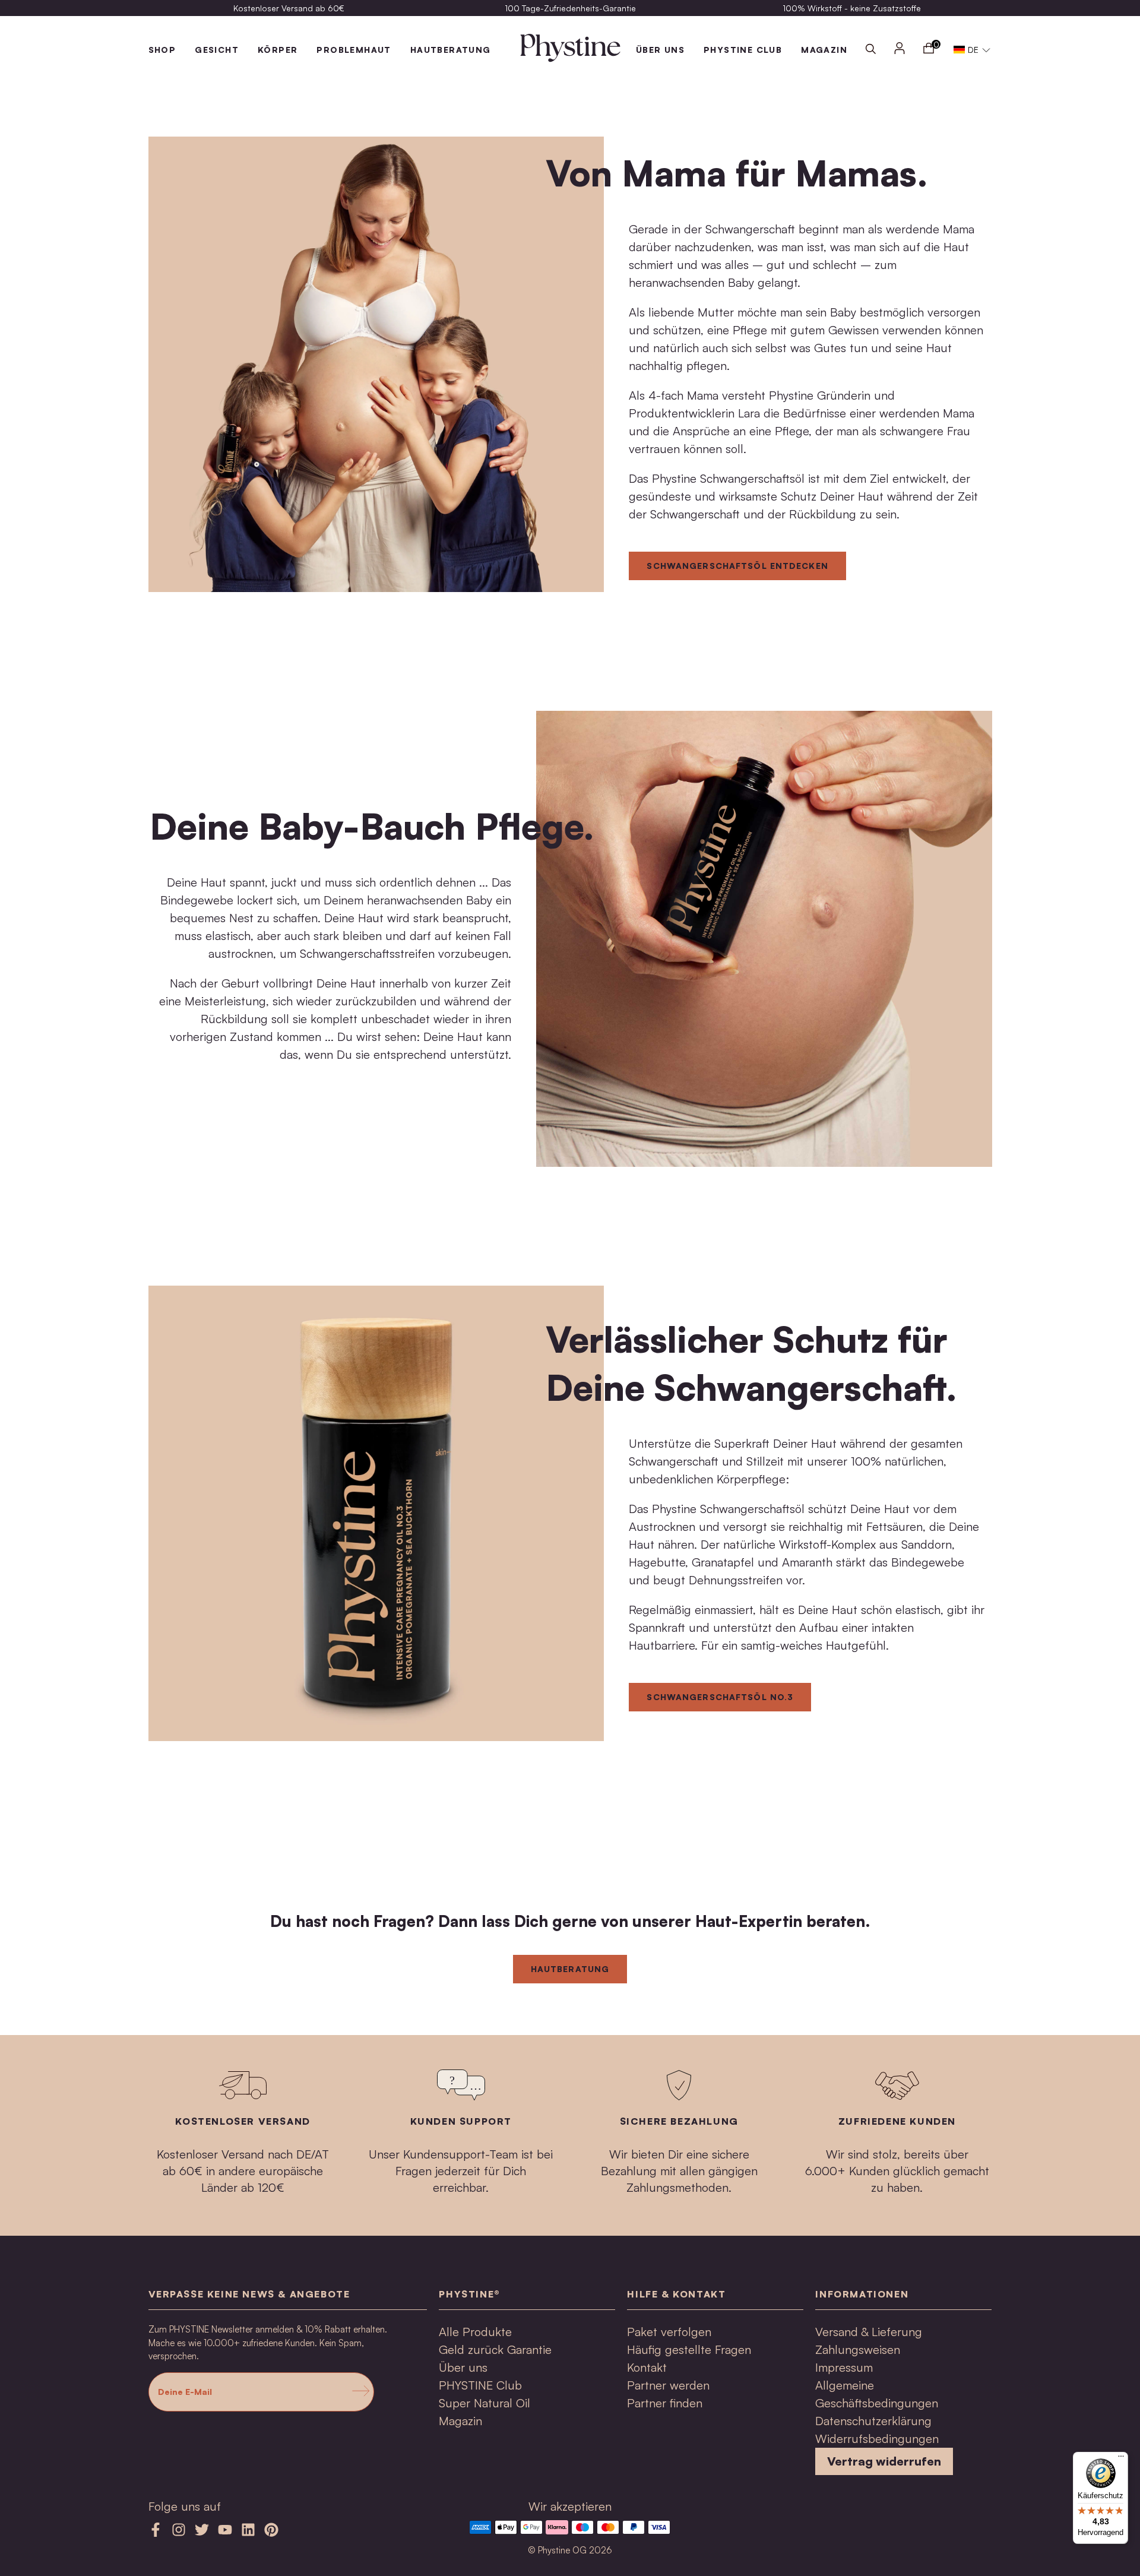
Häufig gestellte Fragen (689, 2349)
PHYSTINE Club (480, 2385)
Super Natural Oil (484, 2403)
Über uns (463, 2367)
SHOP (162, 50)
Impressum (844, 2367)
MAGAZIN (824, 50)
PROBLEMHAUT (354, 50)
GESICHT (217, 50)
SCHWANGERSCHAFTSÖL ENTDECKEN (737, 566)
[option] (289, 8)
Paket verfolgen (669, 2332)
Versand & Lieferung (869, 2332)
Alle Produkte (475, 2332)
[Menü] (1121, 2459)
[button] (972, 50)
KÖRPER (278, 50)
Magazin (460, 2421)
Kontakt (647, 2367)
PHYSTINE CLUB (743, 50)
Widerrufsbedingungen (877, 2439)
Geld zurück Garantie (495, 2349)
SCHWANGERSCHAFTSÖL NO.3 (720, 1697)
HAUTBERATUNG (451, 50)
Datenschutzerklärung (873, 2421)
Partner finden (665, 2403)
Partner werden (668, 2385)
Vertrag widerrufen (884, 2461)
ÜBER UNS (660, 50)
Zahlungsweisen (858, 2349)
